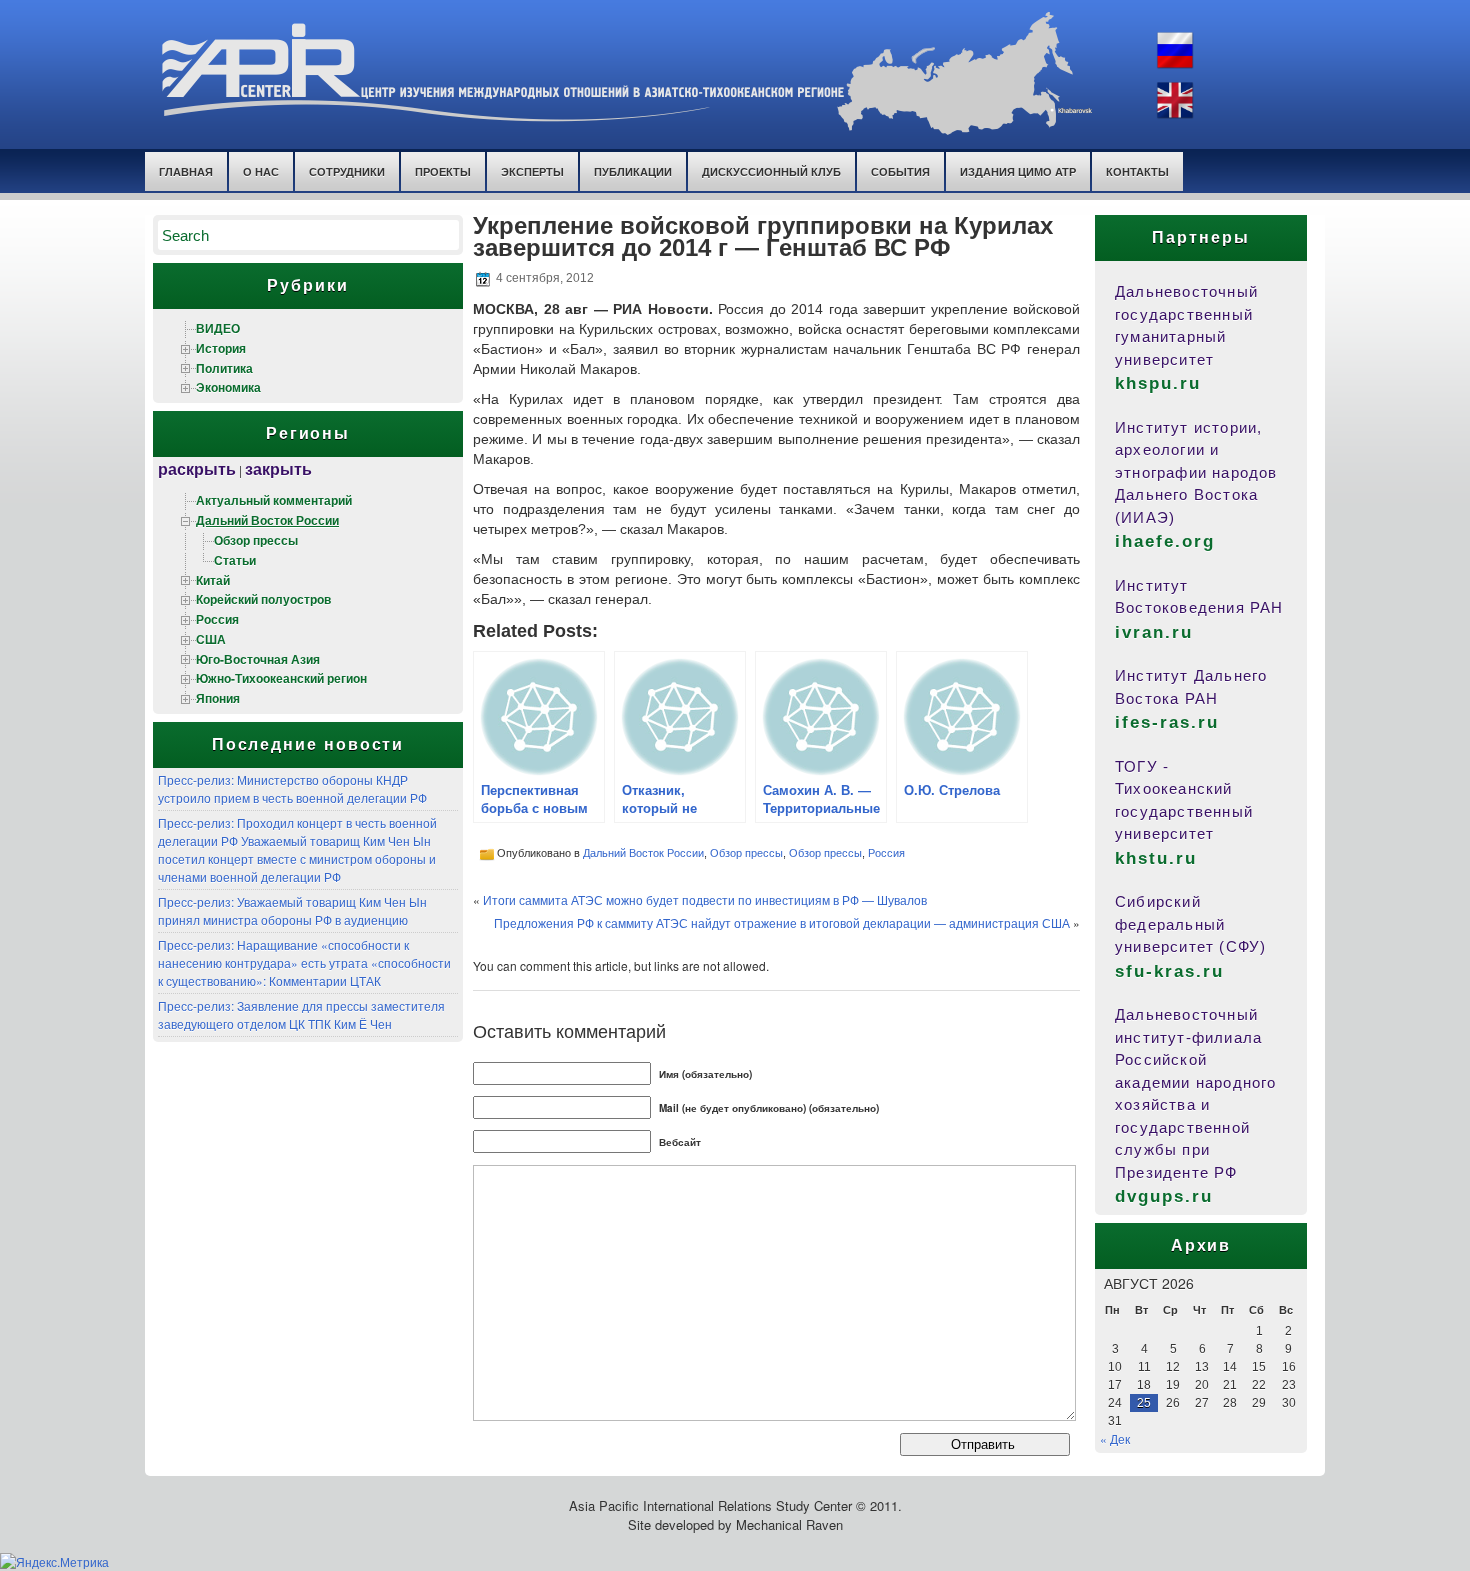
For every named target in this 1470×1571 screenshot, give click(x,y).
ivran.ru (1154, 632)
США (211, 639)
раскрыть (197, 468)
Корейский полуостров (263, 599)
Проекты (443, 171)
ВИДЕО (218, 328)
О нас (261, 171)
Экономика (228, 387)
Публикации (633, 171)
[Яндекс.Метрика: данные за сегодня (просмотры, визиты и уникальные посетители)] (54, 1562)
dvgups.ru (1164, 1196)
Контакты (1137, 171)
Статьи (235, 560)
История (221, 348)
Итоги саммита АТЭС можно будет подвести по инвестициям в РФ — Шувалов (705, 899)
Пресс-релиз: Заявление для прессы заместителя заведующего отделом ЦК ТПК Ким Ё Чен (301, 1014)
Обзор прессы (256, 540)
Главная (186, 171)
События (900, 171)
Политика (224, 368)
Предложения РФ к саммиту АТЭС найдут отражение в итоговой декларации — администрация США (782, 922)
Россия (217, 619)
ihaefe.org (1165, 541)
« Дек (1115, 1438)
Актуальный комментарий (274, 500)
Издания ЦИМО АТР (1018, 171)
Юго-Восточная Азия (258, 659)
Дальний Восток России (267, 520)
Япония (218, 698)
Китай (213, 580)
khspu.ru (1158, 383)
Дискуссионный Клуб (771, 171)
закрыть (278, 468)
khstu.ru (1156, 858)
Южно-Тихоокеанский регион (281, 678)
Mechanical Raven (789, 1524)
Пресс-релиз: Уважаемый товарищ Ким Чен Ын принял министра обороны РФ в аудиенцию (292, 910)
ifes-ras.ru (1167, 722)
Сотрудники (347, 171)
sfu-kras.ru (1169, 971)
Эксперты (532, 171)
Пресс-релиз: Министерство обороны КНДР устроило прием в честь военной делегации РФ (292, 788)
